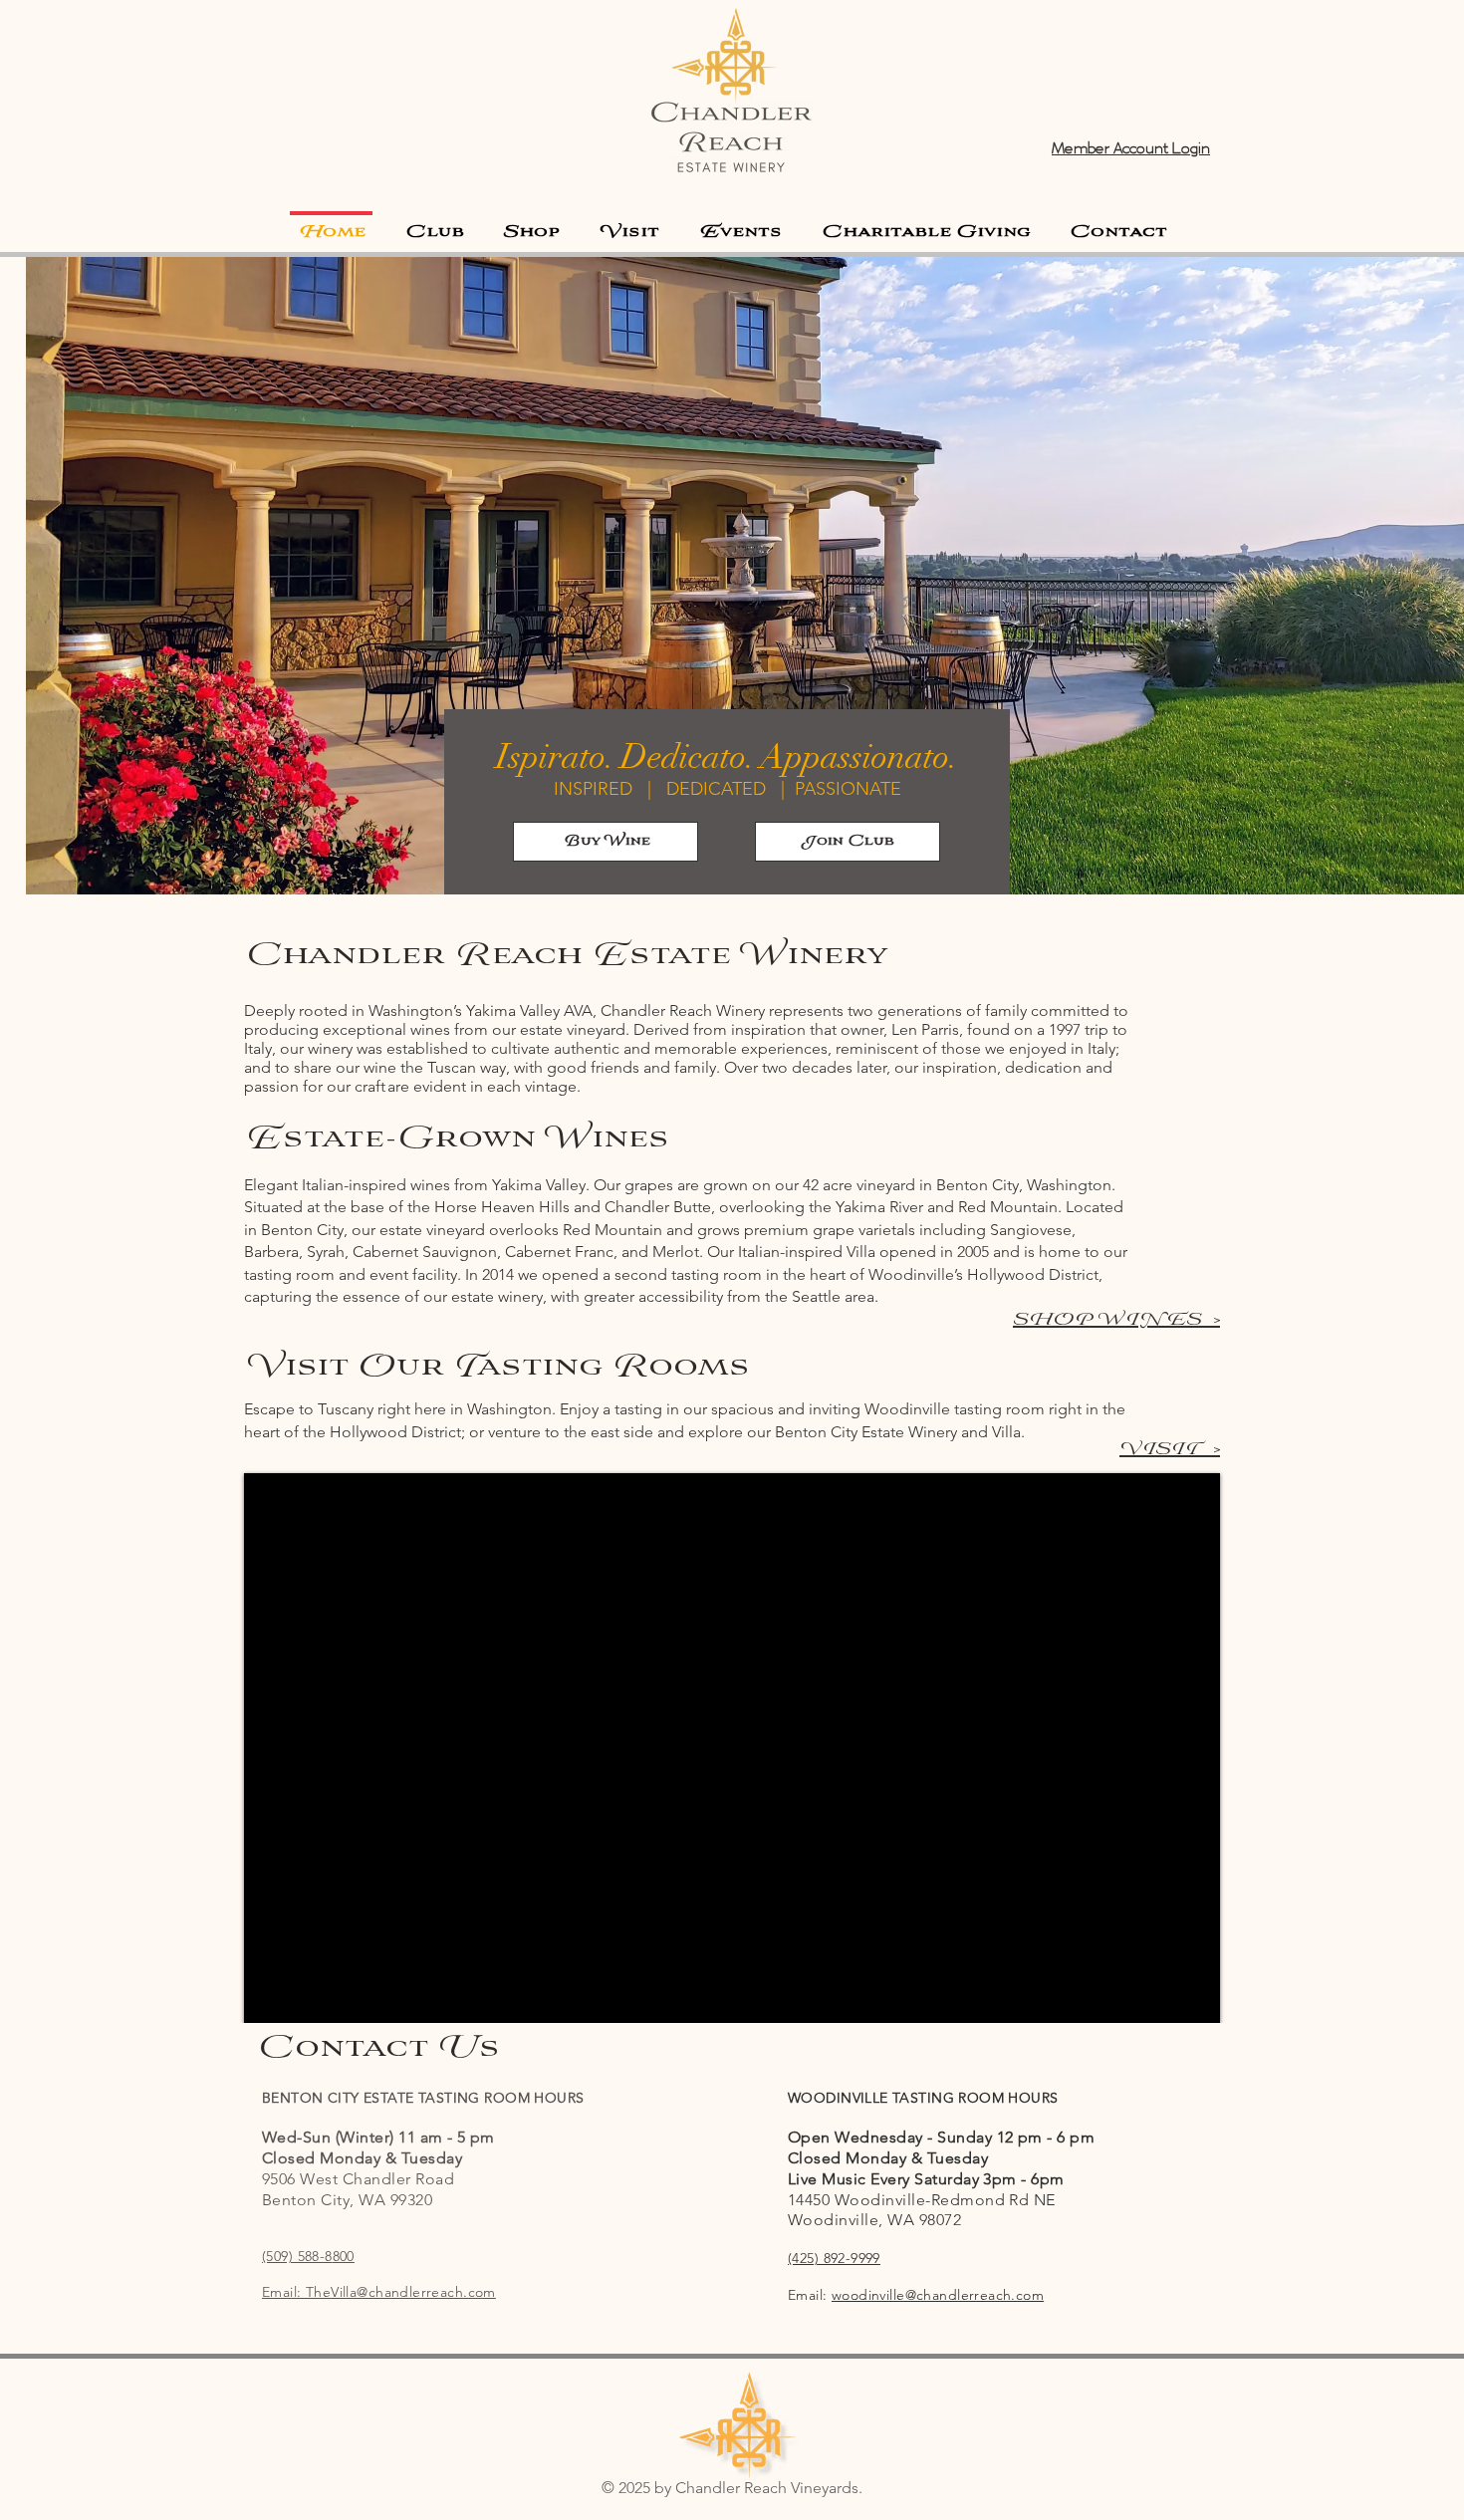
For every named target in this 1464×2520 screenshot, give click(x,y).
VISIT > (1170, 1449)
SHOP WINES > (1116, 1320)
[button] (628, 224)
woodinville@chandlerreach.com (938, 2295)
